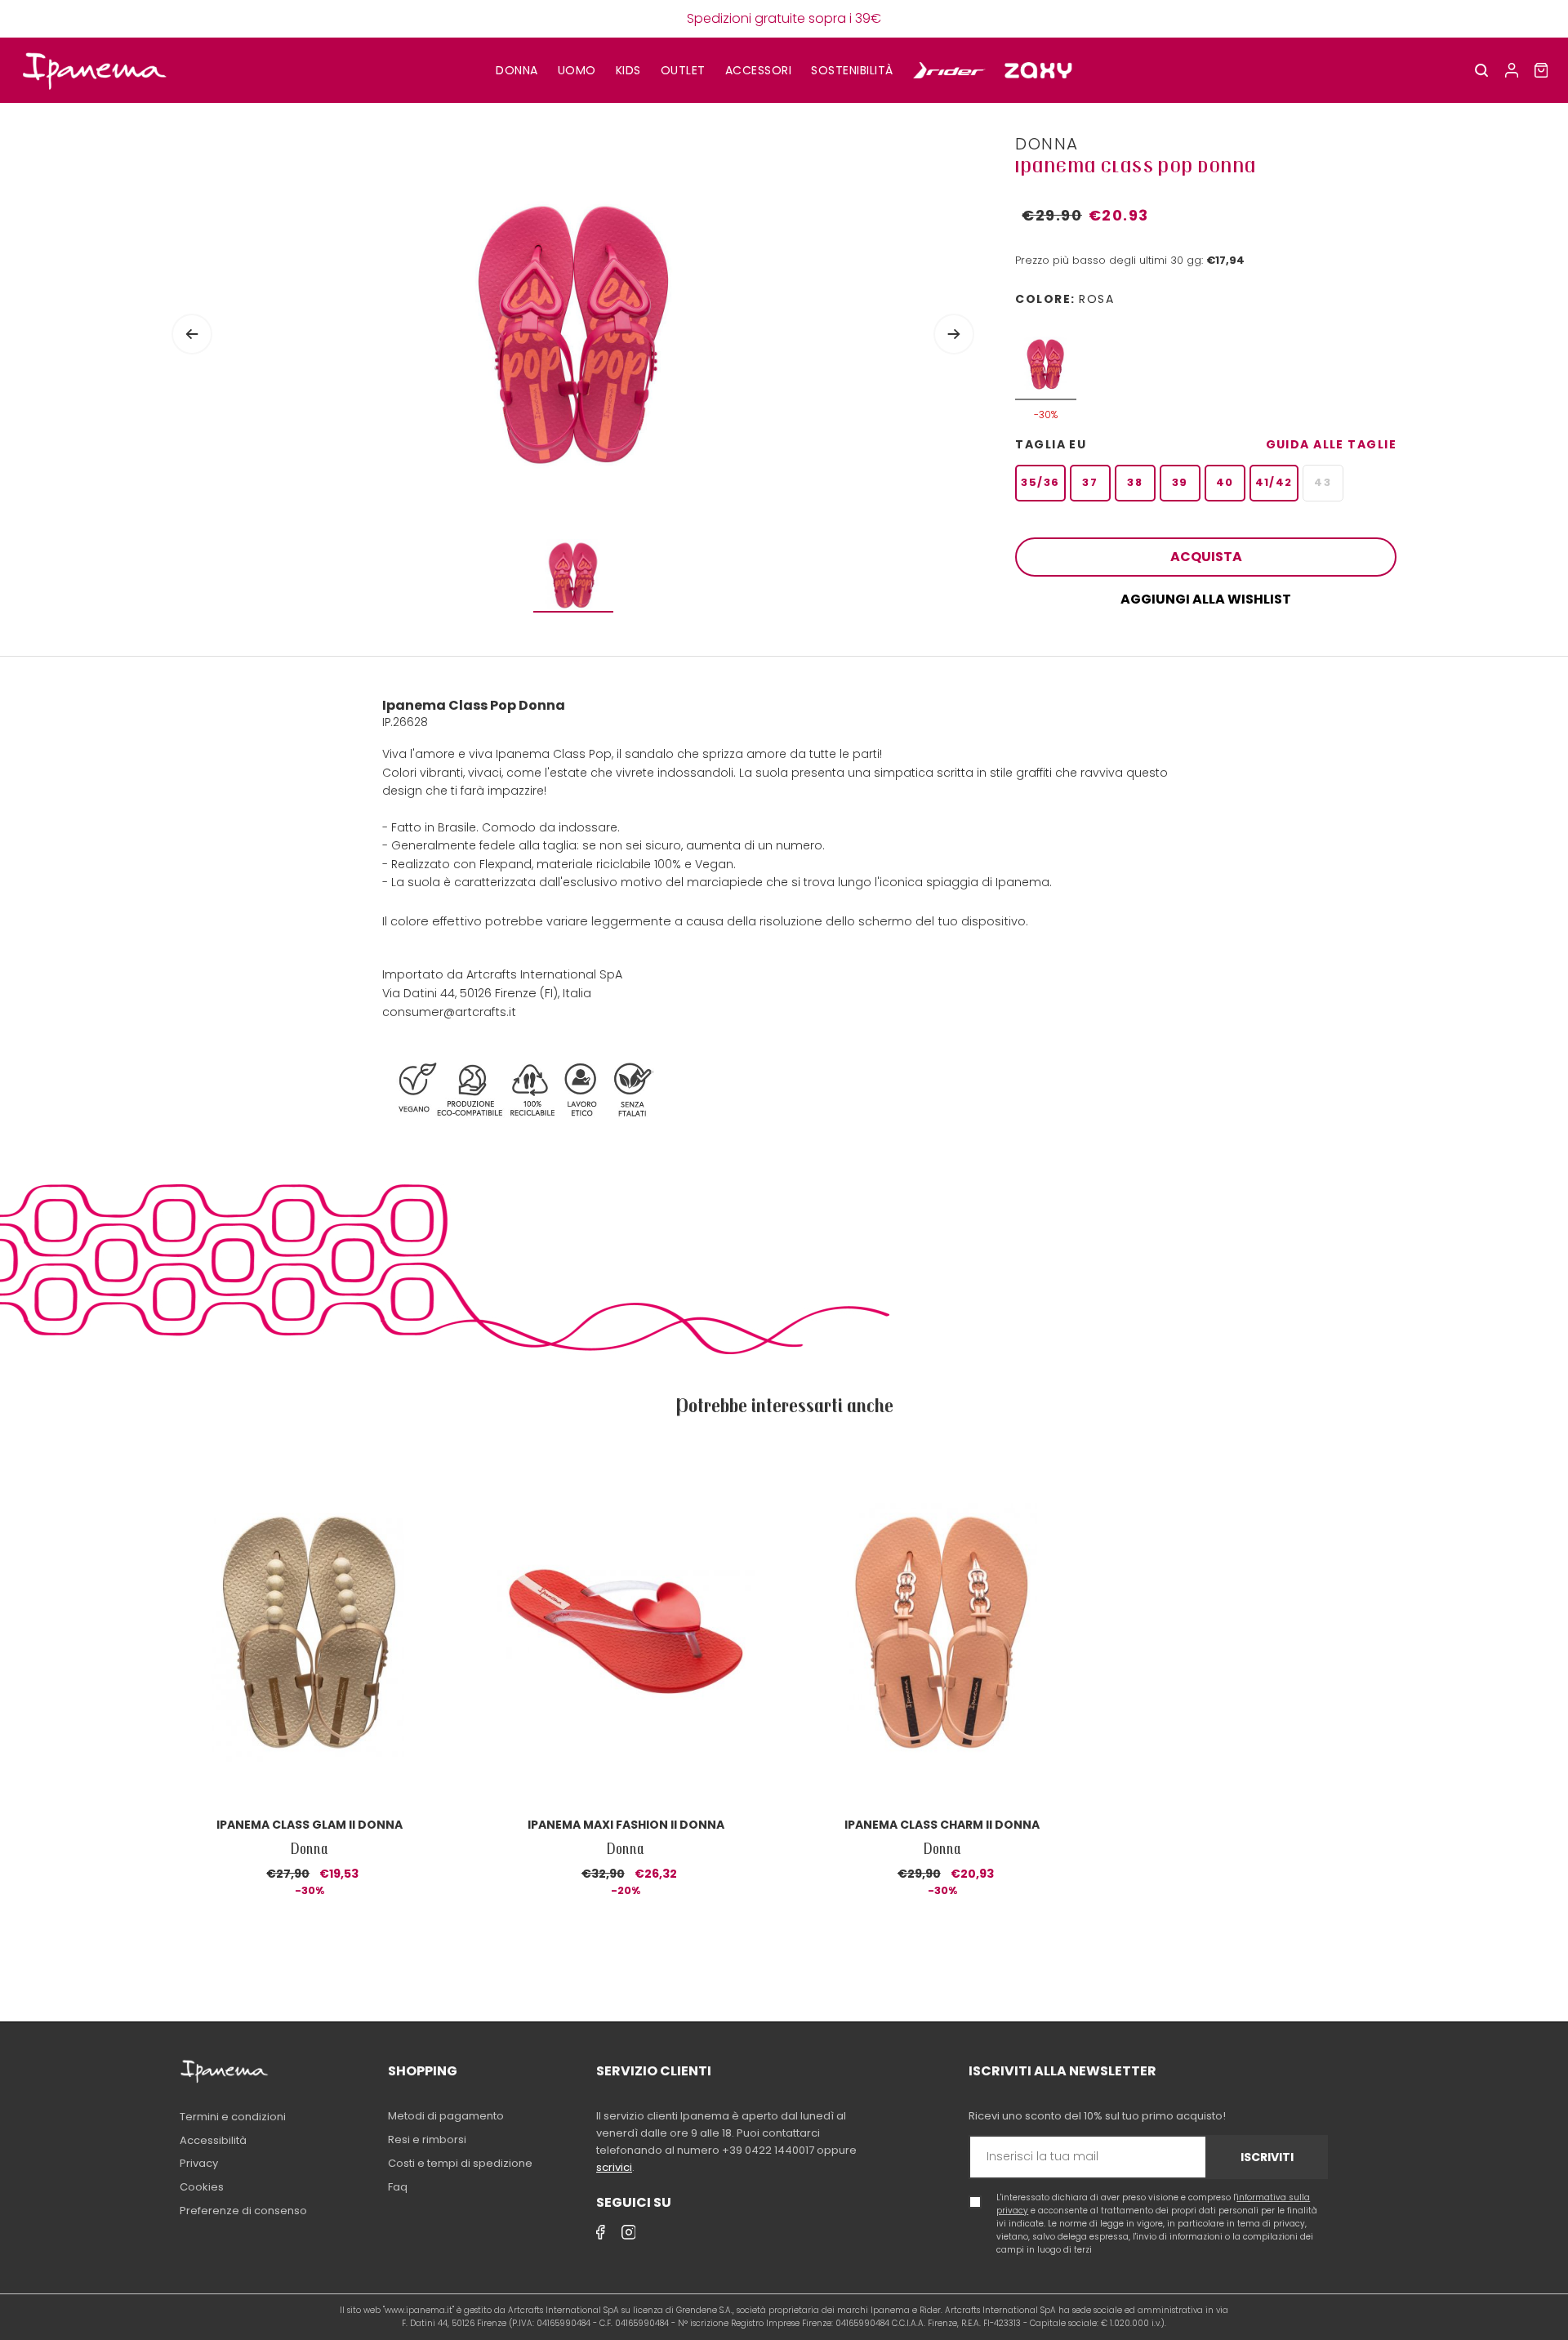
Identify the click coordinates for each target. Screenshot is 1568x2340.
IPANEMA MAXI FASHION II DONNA (626, 1825)
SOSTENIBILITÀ (852, 70)
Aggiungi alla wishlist (1206, 599)
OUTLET (683, 70)
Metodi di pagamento (446, 2116)
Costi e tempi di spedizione (460, 2163)
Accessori (759, 70)
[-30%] (1046, 356)
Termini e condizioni (233, 2117)
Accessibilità (213, 2140)
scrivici (614, 2167)
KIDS (628, 70)
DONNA (517, 70)
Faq (398, 2187)
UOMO (577, 70)
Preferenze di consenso (243, 2211)
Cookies (202, 2187)
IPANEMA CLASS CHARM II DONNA (942, 1825)
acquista (1206, 557)
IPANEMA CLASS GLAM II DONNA (310, 1825)
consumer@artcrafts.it (449, 1012)
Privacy (199, 2163)
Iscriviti (1267, 2157)
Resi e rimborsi (427, 2139)
